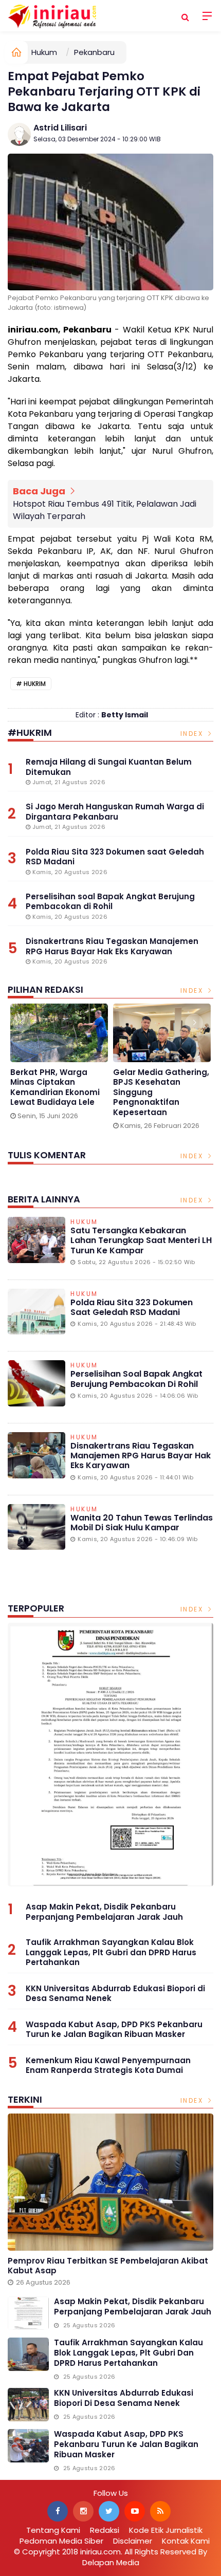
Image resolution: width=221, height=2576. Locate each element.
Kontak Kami (186, 2541)
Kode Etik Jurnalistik (166, 2530)
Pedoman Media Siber (61, 2541)
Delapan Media (111, 2562)
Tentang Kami (53, 2530)
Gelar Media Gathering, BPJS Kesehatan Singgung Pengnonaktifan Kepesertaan (161, 1092)
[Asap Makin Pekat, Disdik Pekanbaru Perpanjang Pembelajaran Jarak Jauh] (110, 1755)
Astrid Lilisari (60, 128)
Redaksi (105, 2530)
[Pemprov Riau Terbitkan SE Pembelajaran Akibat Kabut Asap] (110, 2182)
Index (193, 734)
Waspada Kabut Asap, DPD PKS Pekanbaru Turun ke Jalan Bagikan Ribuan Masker (114, 2030)
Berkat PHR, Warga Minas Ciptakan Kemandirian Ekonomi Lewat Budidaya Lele (55, 1087)
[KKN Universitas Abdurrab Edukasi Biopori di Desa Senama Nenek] (28, 2405)
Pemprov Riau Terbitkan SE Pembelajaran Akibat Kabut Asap (108, 2266)
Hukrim (35, 684)
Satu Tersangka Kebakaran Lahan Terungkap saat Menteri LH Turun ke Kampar (141, 1240)
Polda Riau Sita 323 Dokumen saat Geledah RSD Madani (132, 1307)
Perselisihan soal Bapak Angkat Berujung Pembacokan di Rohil (136, 1379)
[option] (59, 1065)
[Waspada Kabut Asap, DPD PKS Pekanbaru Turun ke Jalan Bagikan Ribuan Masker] (28, 2446)
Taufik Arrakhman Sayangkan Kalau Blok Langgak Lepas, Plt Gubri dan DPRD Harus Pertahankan (111, 1952)
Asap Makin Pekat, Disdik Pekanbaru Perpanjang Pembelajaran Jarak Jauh (104, 1912)
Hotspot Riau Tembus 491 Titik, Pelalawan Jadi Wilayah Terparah (105, 510)
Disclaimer (133, 2541)
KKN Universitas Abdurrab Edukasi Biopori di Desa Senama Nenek (115, 1994)
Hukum (44, 52)
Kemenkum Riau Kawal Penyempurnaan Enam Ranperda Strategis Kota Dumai (108, 2065)
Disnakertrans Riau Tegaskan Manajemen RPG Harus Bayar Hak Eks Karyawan (141, 1456)
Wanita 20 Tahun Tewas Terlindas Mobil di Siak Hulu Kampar (142, 1523)
